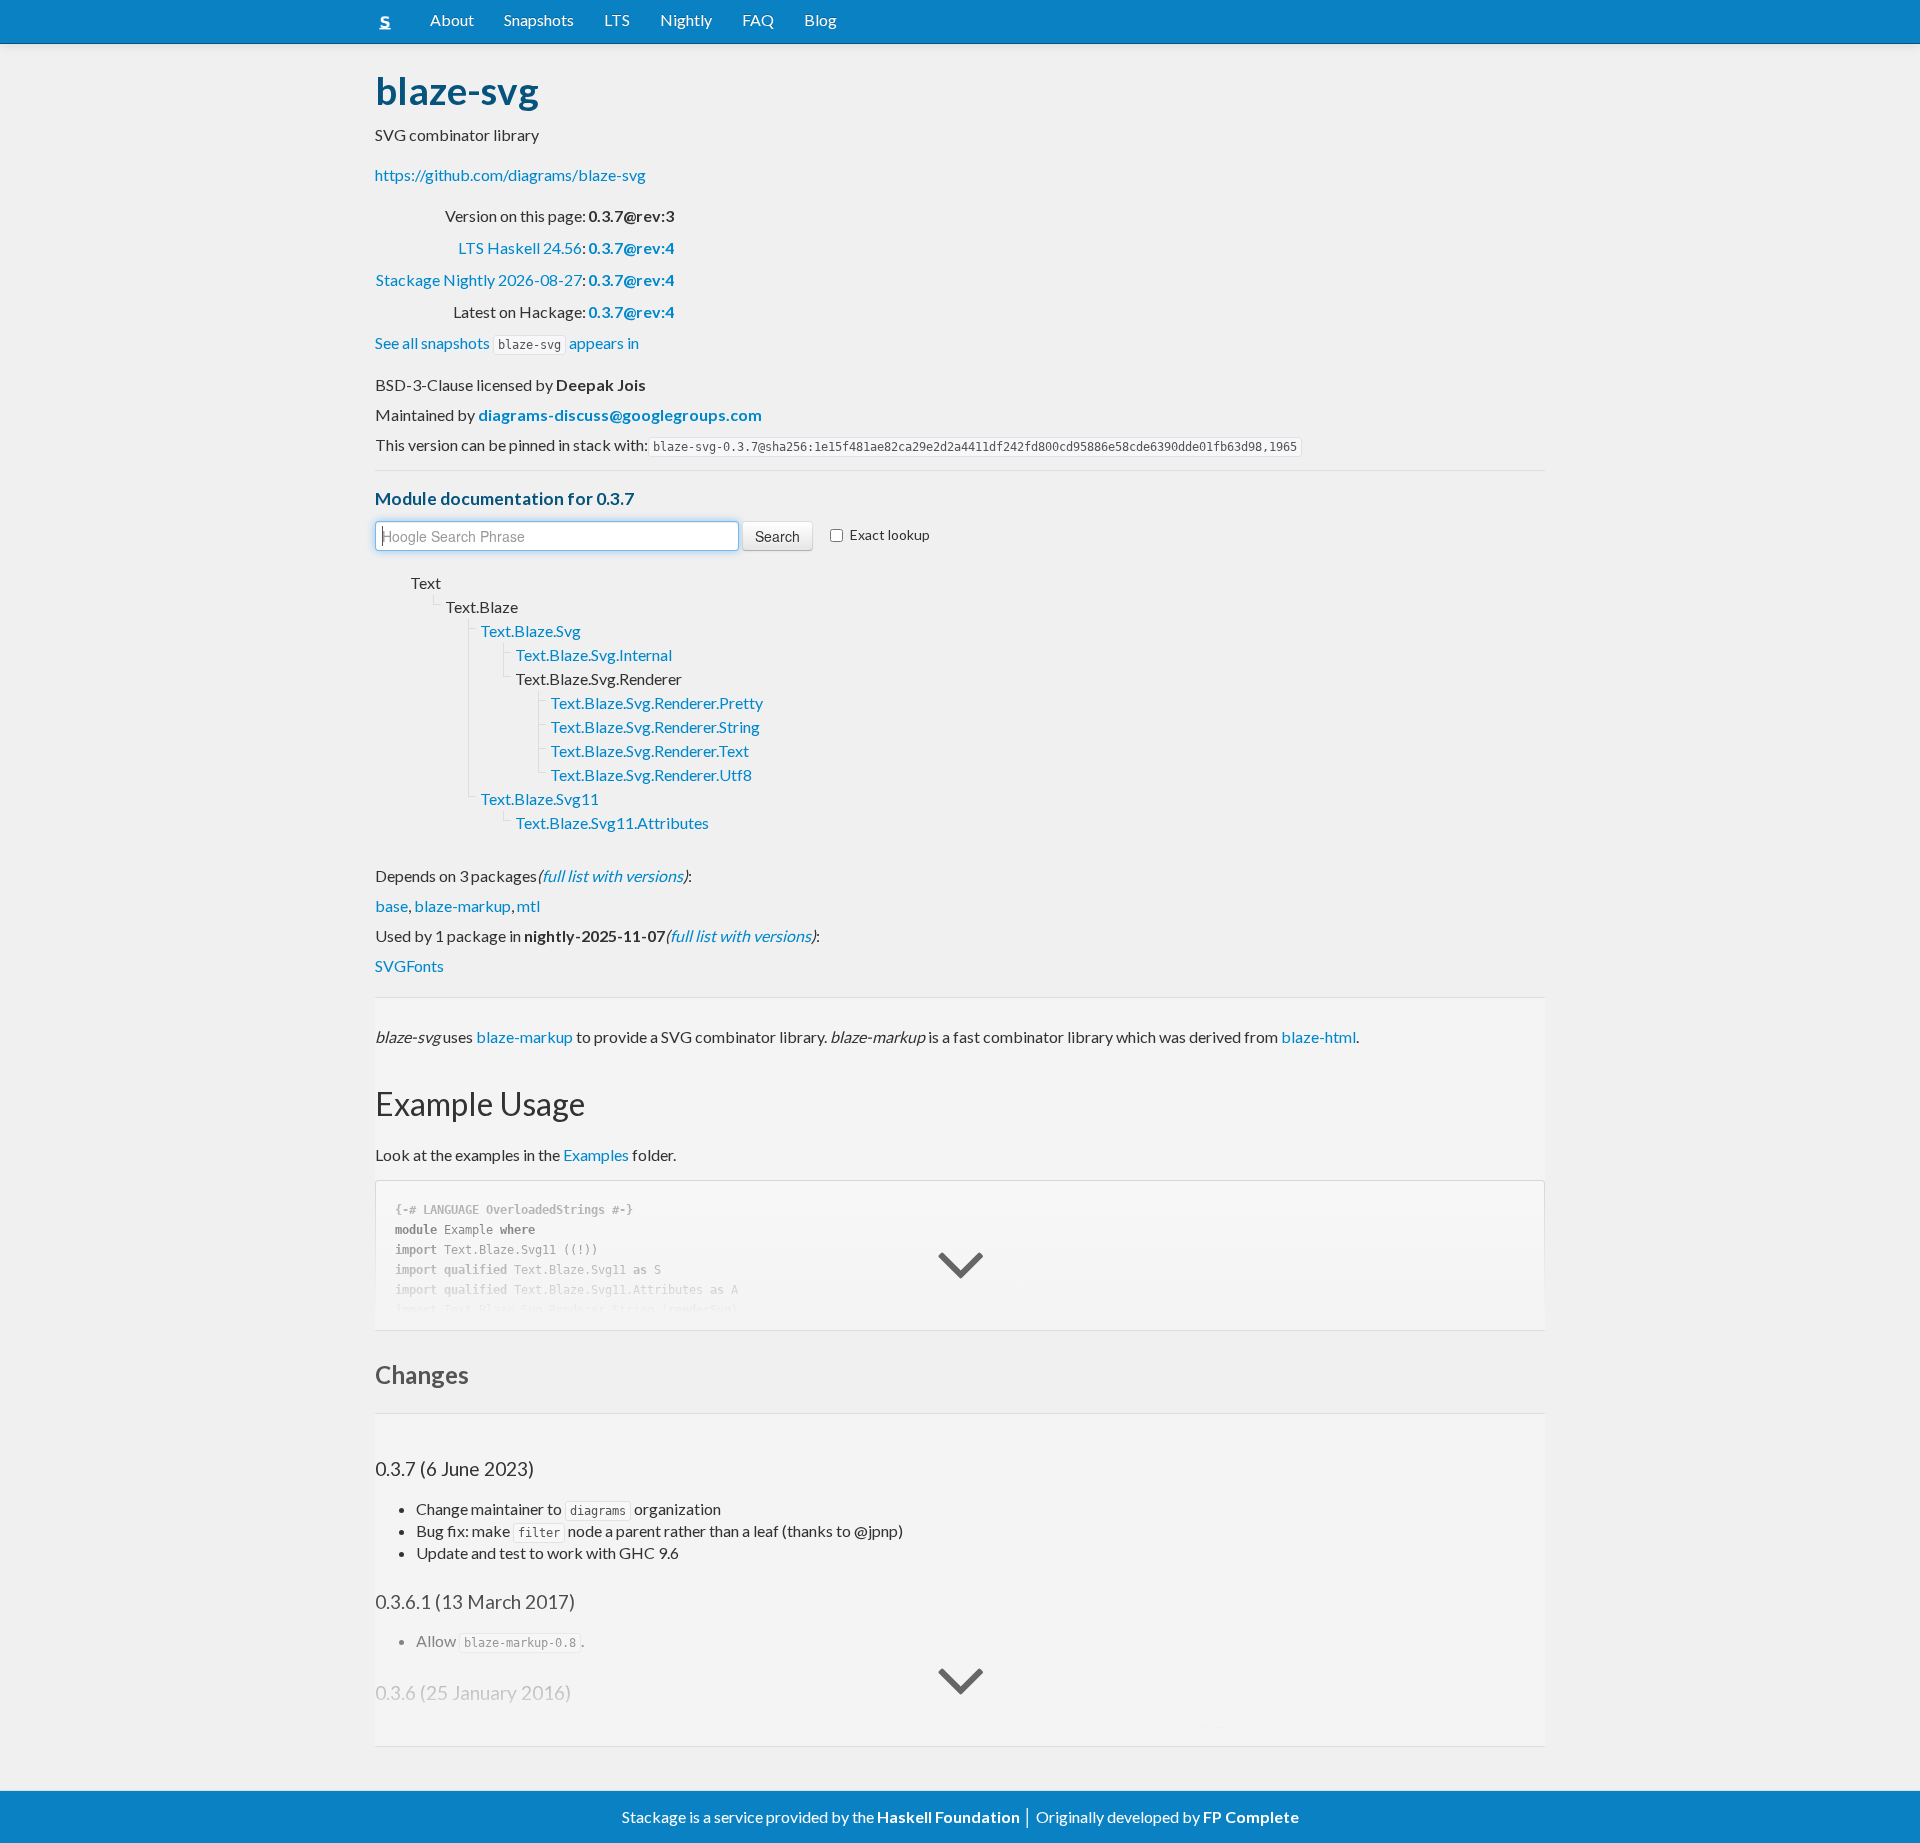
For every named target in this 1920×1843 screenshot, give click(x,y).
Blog (820, 19)
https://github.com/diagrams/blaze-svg (510, 174)
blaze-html (1318, 1036)
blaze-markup (462, 905)
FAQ (758, 19)
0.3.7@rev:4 (631, 247)
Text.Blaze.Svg (530, 630)
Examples (596, 1154)
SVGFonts (409, 965)
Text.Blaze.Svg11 (539, 798)
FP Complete (1251, 1816)
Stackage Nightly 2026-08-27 (479, 279)
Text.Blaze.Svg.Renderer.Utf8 (651, 774)
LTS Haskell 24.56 (520, 247)
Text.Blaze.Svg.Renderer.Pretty (656, 702)
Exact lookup (890, 534)
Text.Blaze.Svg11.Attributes (612, 822)
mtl (528, 905)
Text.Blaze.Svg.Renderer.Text (649, 750)
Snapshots (539, 19)
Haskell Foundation (948, 1816)
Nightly (686, 19)
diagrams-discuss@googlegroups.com (620, 414)
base (391, 905)
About (452, 19)
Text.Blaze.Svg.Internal (593, 654)
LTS (617, 19)
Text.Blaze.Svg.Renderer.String (655, 726)
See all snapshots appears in (507, 342)
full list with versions (612, 875)
